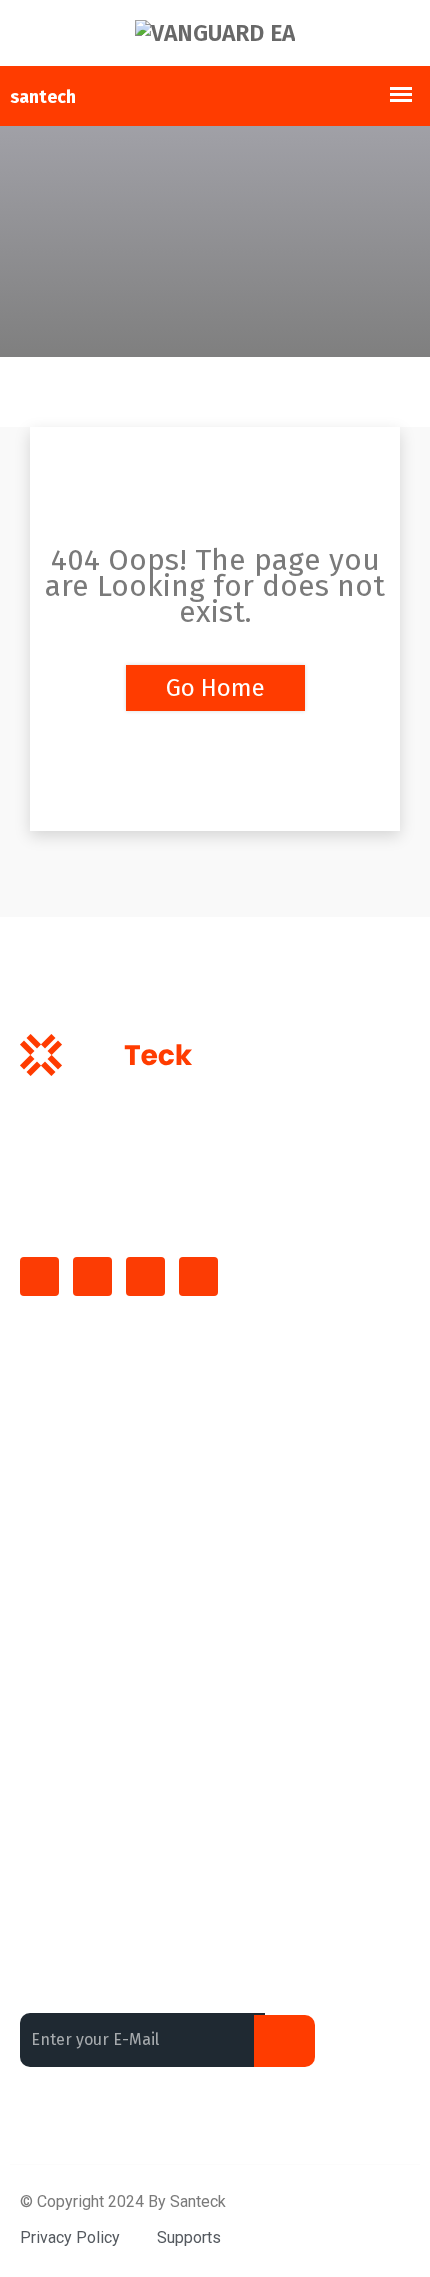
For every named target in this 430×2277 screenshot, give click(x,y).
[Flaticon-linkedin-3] (92, 1276)
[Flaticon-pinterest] (198, 1276)
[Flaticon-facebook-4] (39, 1276)
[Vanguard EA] (215, 33)
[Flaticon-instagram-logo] (145, 1276)
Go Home (215, 688)
